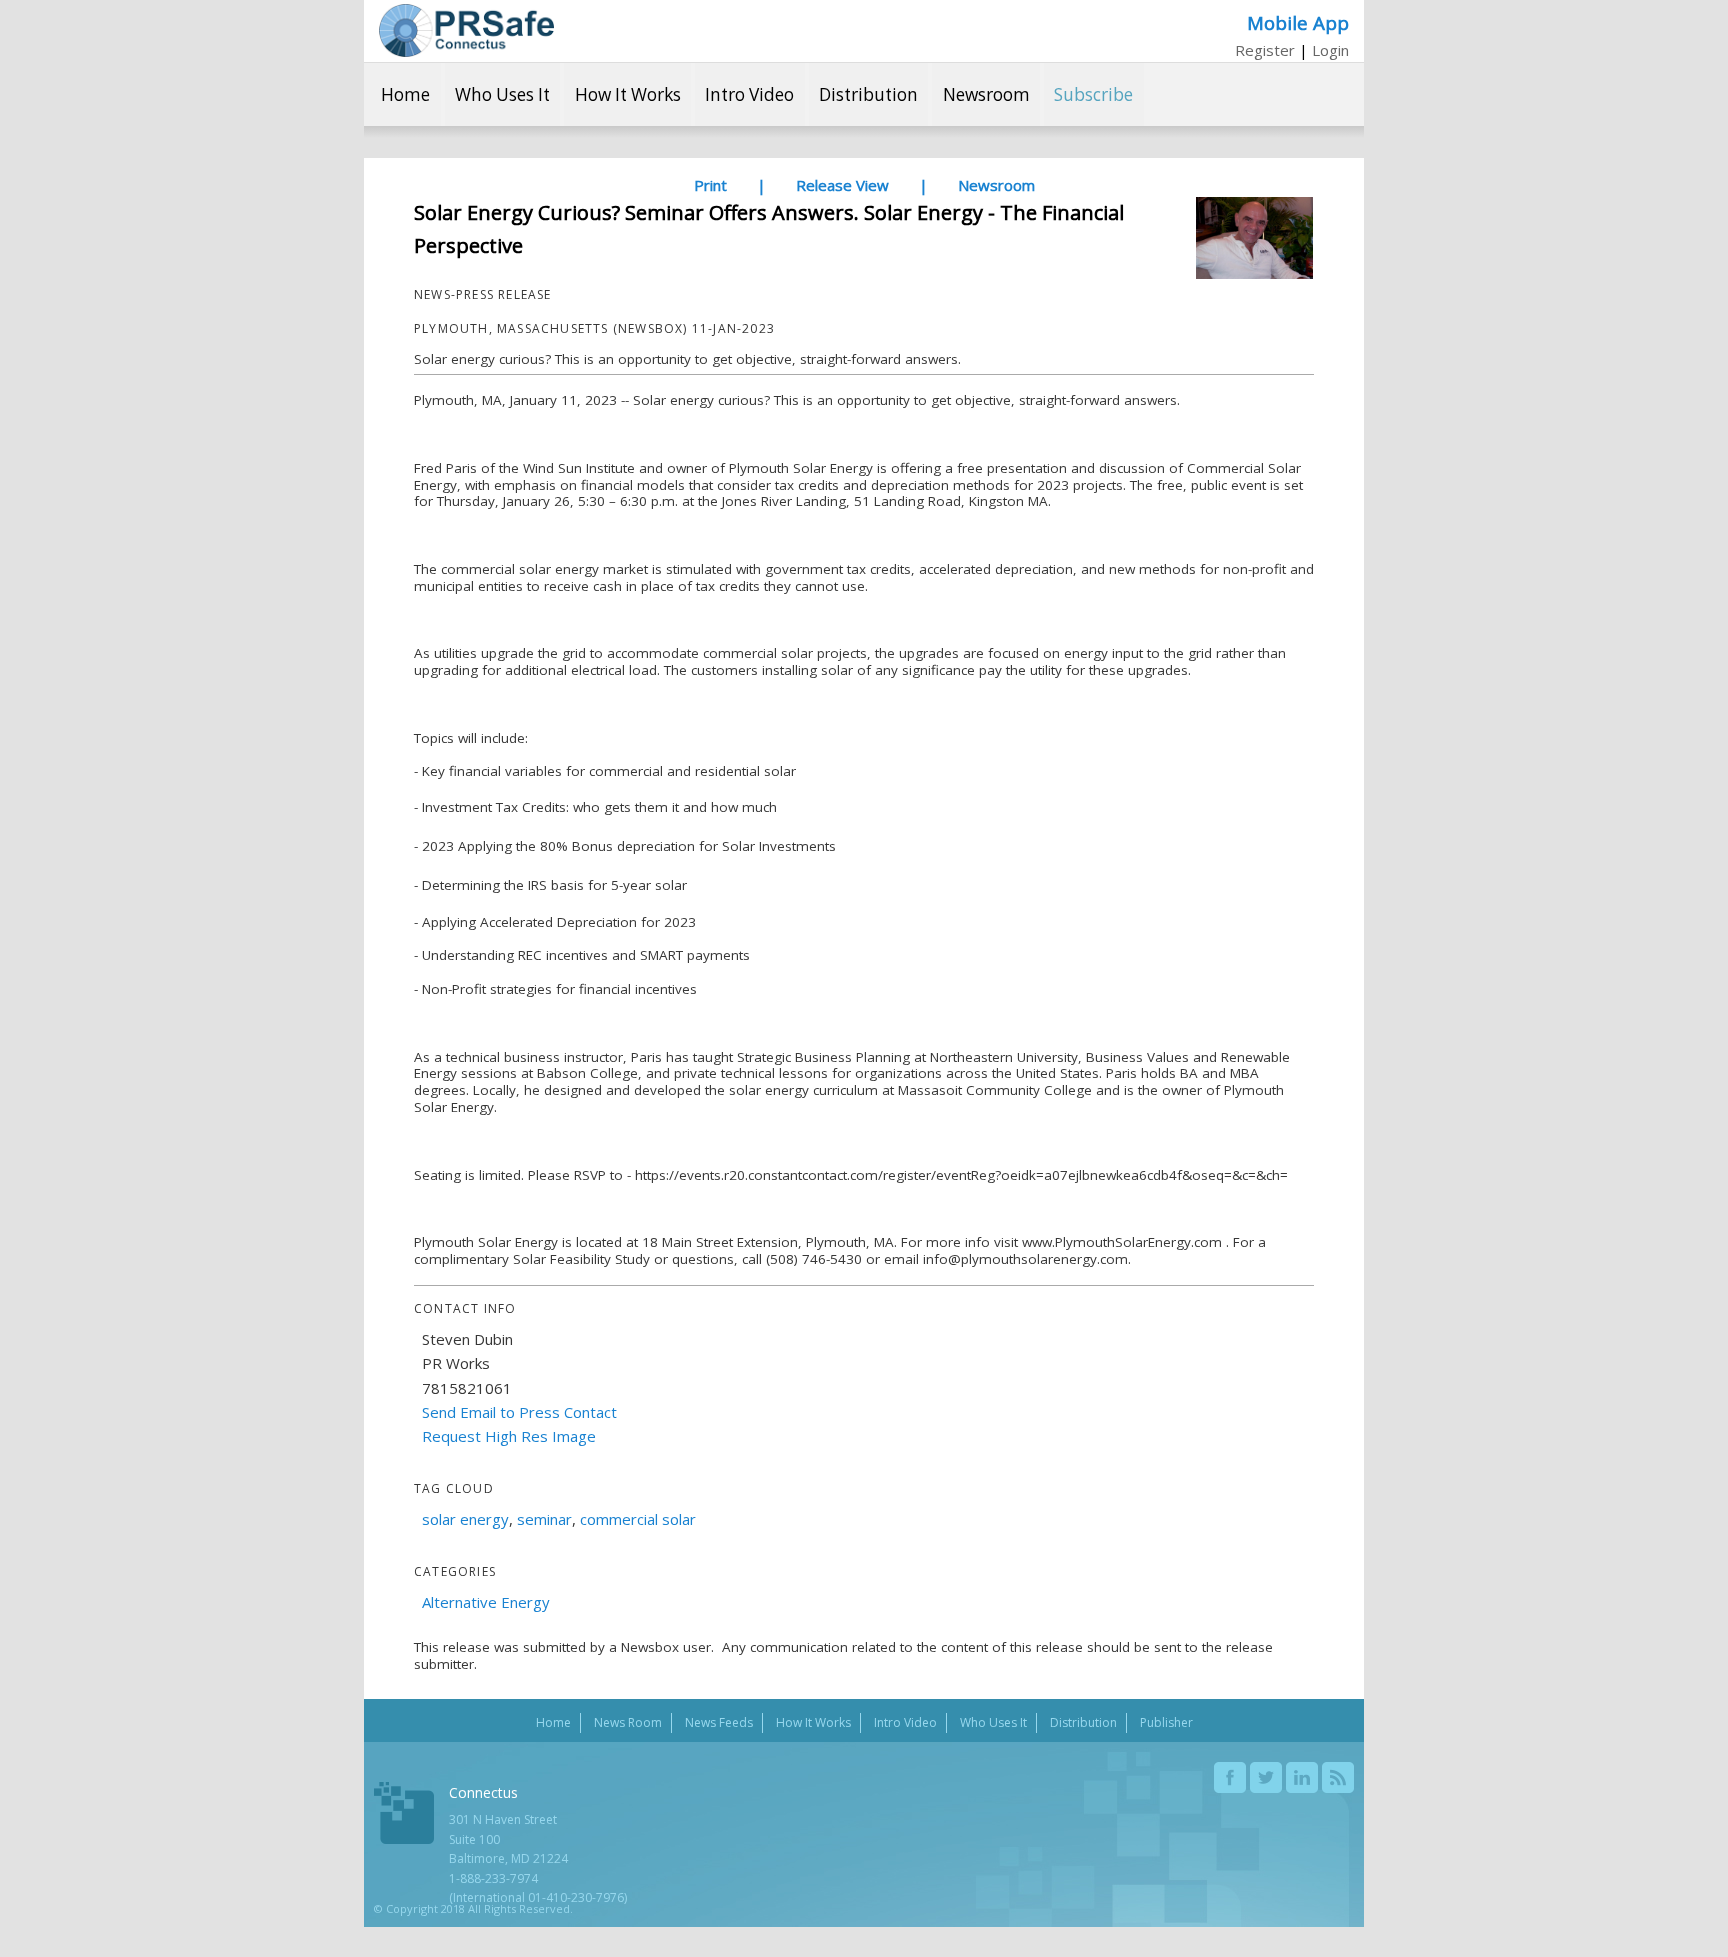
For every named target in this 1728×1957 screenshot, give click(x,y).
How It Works (628, 94)
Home (405, 94)
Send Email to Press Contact (519, 1412)
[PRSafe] (466, 30)
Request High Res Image (509, 1436)
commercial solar (638, 1519)
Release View (842, 185)
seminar (544, 1519)
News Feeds (719, 1722)
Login (1330, 50)
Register (1265, 50)
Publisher (1166, 1722)
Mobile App (1298, 22)
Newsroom (986, 94)
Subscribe (1093, 94)
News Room (628, 1722)
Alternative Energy (486, 1602)
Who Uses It (502, 94)
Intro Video (749, 94)
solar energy (465, 1519)
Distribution (868, 94)
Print (710, 185)
